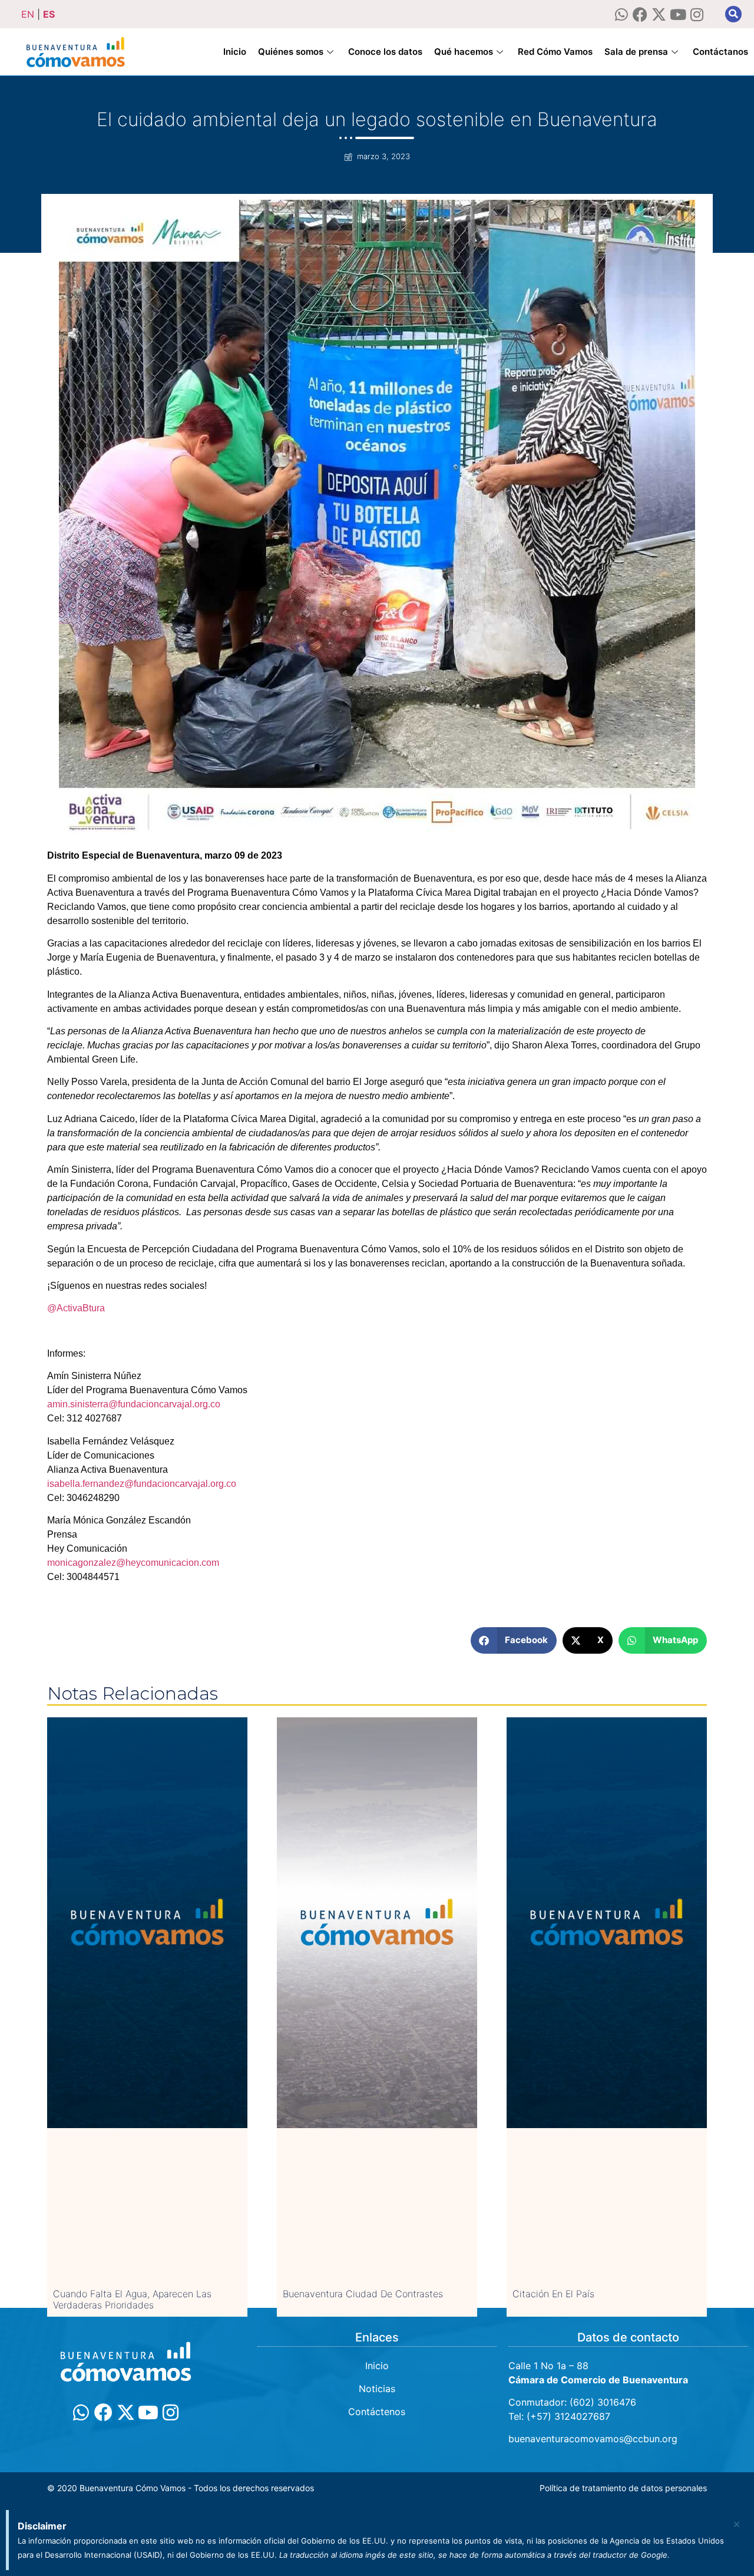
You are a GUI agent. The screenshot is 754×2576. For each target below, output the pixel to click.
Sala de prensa (636, 52)
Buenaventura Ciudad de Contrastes (363, 2294)
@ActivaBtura (76, 1308)
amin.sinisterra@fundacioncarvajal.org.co (134, 1404)
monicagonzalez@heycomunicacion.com (133, 1563)
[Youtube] (678, 14)
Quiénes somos (291, 52)
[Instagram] (697, 14)
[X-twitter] (659, 14)
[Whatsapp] (621, 14)
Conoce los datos (385, 52)
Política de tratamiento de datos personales (623, 2488)
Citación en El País (553, 2294)
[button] (733, 14)
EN (28, 14)
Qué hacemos (464, 52)
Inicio (235, 52)
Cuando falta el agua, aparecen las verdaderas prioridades (132, 2299)
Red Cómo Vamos (555, 52)
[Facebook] (640, 14)
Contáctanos (720, 52)
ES (49, 14)
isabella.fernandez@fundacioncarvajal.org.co (142, 1484)
